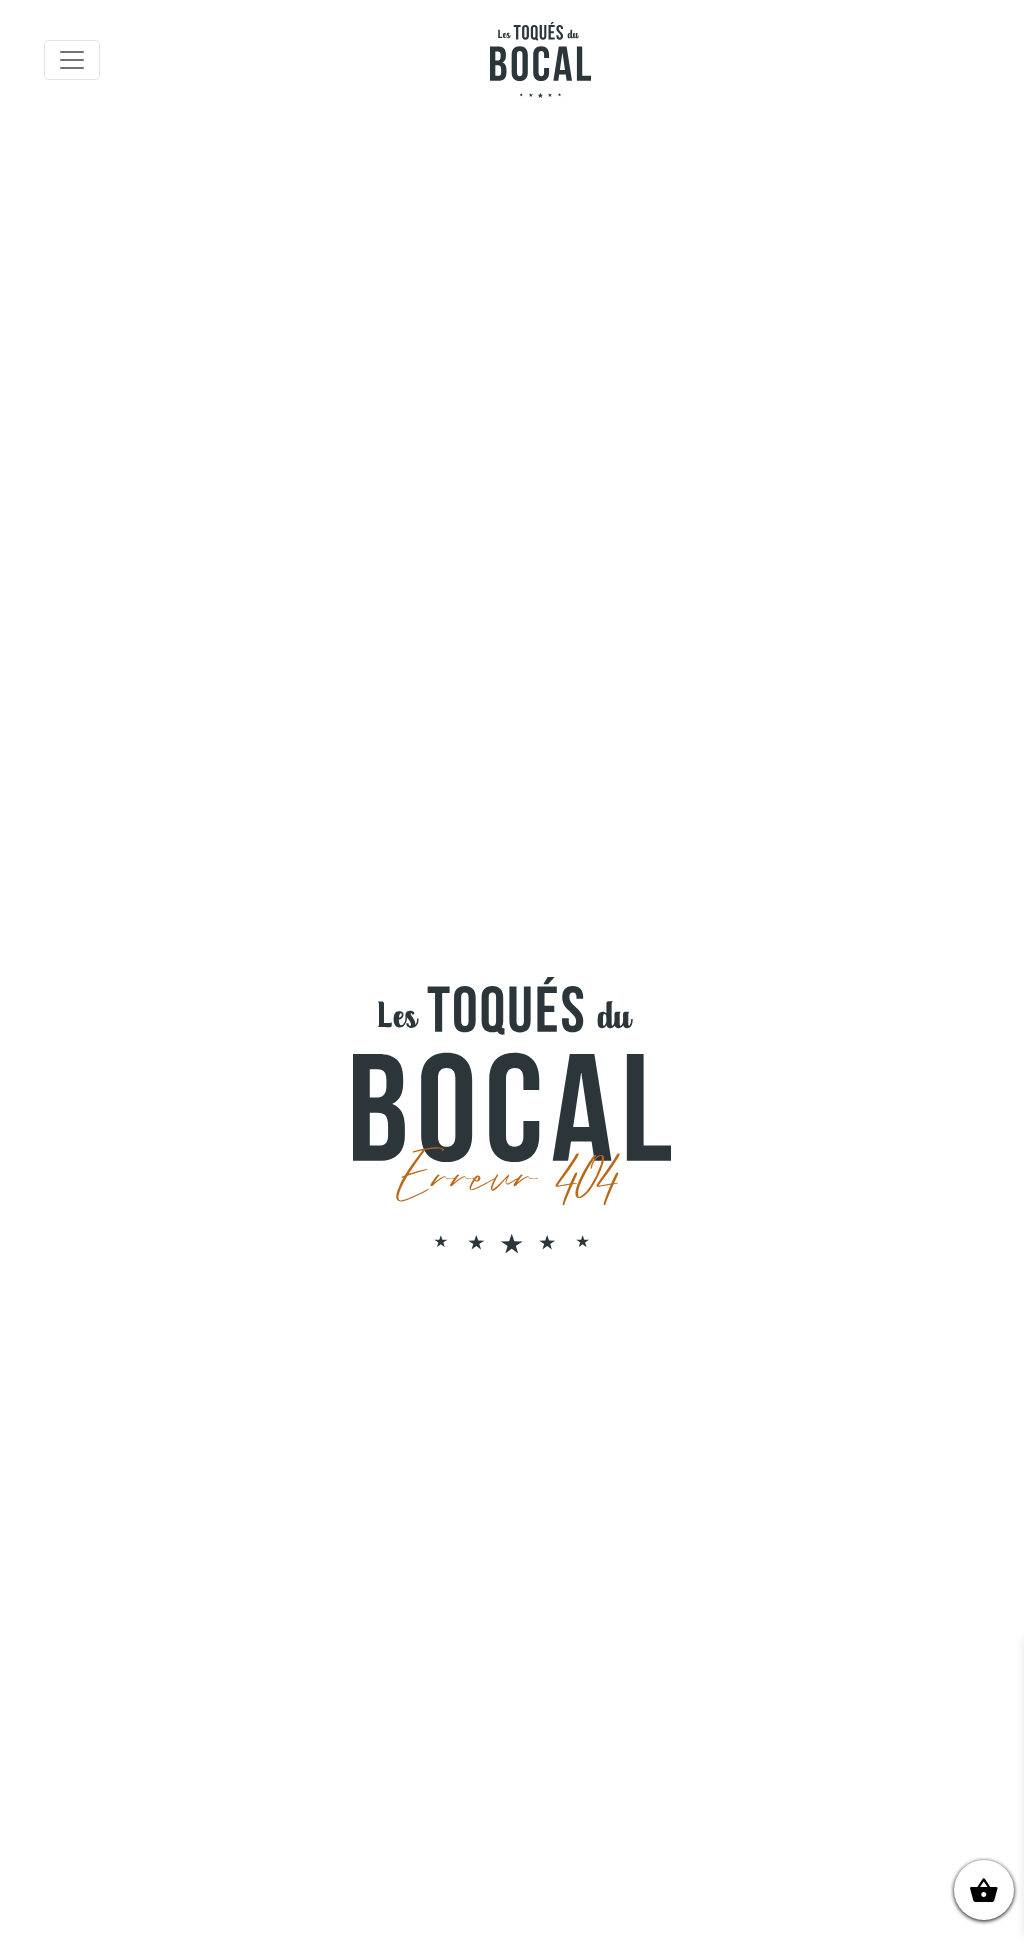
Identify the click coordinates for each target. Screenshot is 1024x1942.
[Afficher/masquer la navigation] (72, 60)
